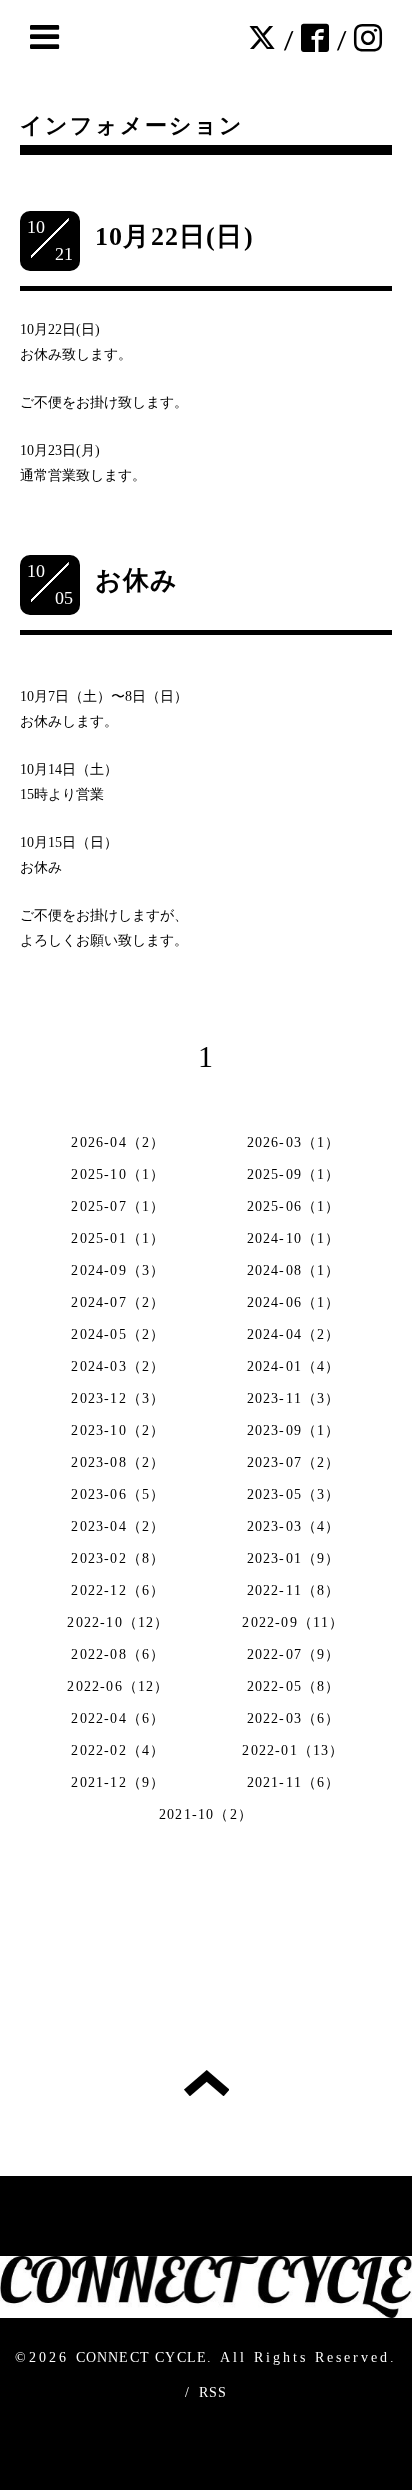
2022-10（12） (118, 1622)
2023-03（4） (294, 1526)
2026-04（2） (118, 1142)
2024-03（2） (118, 1366)
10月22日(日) (174, 236)
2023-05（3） (294, 1494)
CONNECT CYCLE (142, 2357)
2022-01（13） (293, 1750)
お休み (137, 580)
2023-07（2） (294, 1462)
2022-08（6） (118, 1654)
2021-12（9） (118, 1782)
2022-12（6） (118, 1590)
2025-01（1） (118, 1238)
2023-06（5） (118, 1494)
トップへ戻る (206, 2083)
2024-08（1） (294, 1270)
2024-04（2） (294, 1334)
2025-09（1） (294, 1174)
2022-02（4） (118, 1750)
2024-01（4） (294, 1366)
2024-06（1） (294, 1302)
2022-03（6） (294, 1718)
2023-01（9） (294, 1558)
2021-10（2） (206, 1814)
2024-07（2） (118, 1302)
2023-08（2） (118, 1462)
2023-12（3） (118, 1398)
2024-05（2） (118, 1334)
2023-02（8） (118, 1558)
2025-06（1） (294, 1206)
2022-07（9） (294, 1654)
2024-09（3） (118, 1270)
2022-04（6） (118, 1718)
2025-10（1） (118, 1174)
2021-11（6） (294, 1782)
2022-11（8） (294, 1590)
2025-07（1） (118, 1206)
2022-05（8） (294, 1686)
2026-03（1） (294, 1142)
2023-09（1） (294, 1430)
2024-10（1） (294, 1238)
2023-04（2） (118, 1526)
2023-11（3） (294, 1398)
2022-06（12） (118, 1686)
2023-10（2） (118, 1430)
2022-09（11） (293, 1622)
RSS (213, 2392)
